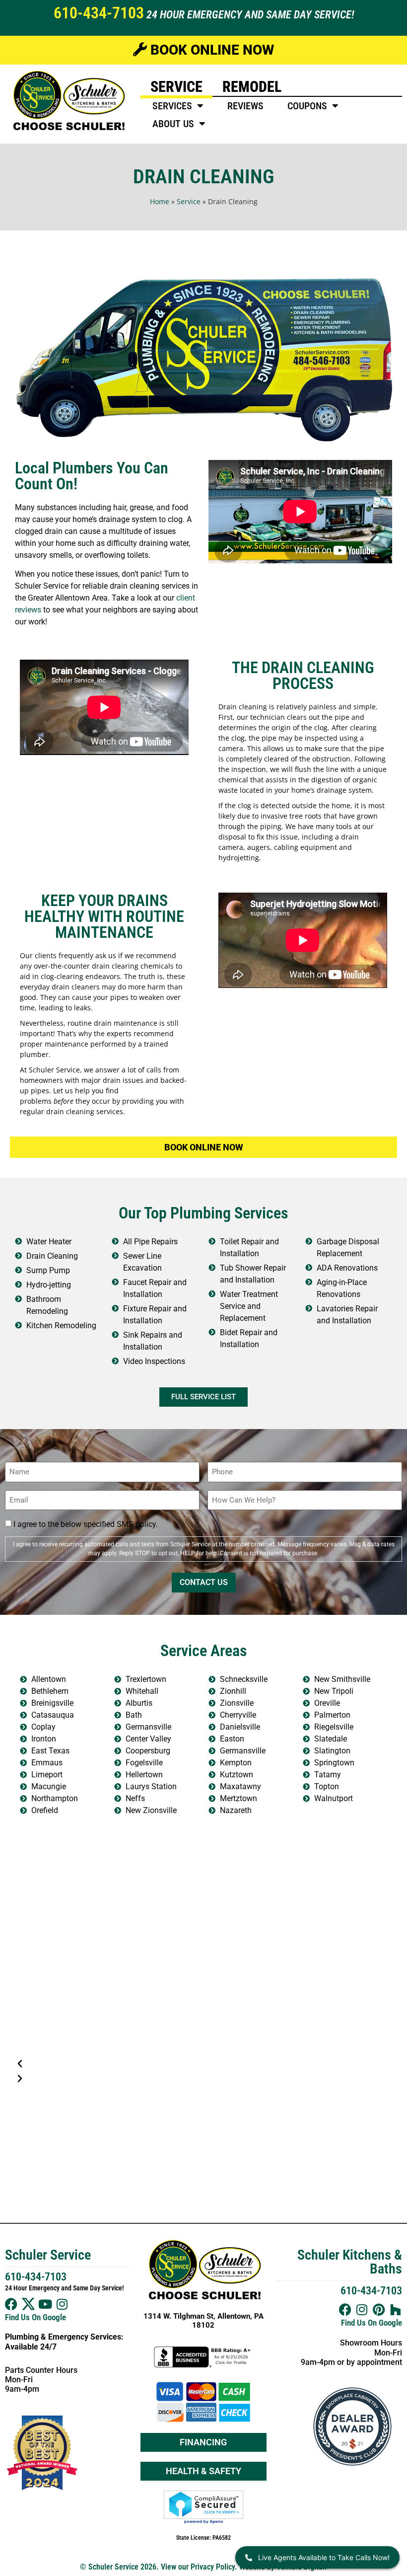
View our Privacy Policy (198, 2567)
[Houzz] (396, 2310)
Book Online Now (210, 50)
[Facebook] (11, 2304)
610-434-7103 (99, 13)
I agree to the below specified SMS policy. (86, 1524)
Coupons (307, 106)
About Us (173, 124)
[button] (203, 2064)
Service (176, 87)
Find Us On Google (35, 2317)
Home (160, 201)
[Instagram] (62, 2304)
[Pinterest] (379, 2310)
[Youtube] (45, 2304)
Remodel (252, 87)
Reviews (245, 106)
